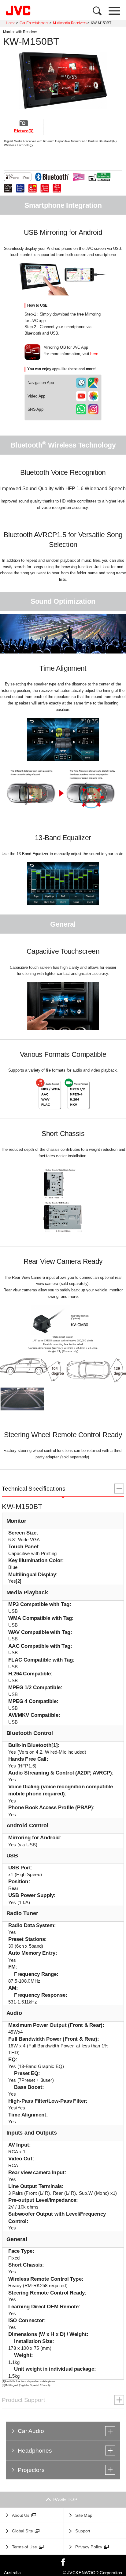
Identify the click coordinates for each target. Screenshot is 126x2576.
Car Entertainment (34, 23)
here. (95, 354)
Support (83, 2531)
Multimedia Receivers (70, 23)
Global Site (22, 2531)
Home (11, 23)
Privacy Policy (89, 2547)
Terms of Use (24, 2547)
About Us (21, 2515)
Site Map (84, 2515)
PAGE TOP (63, 2499)
